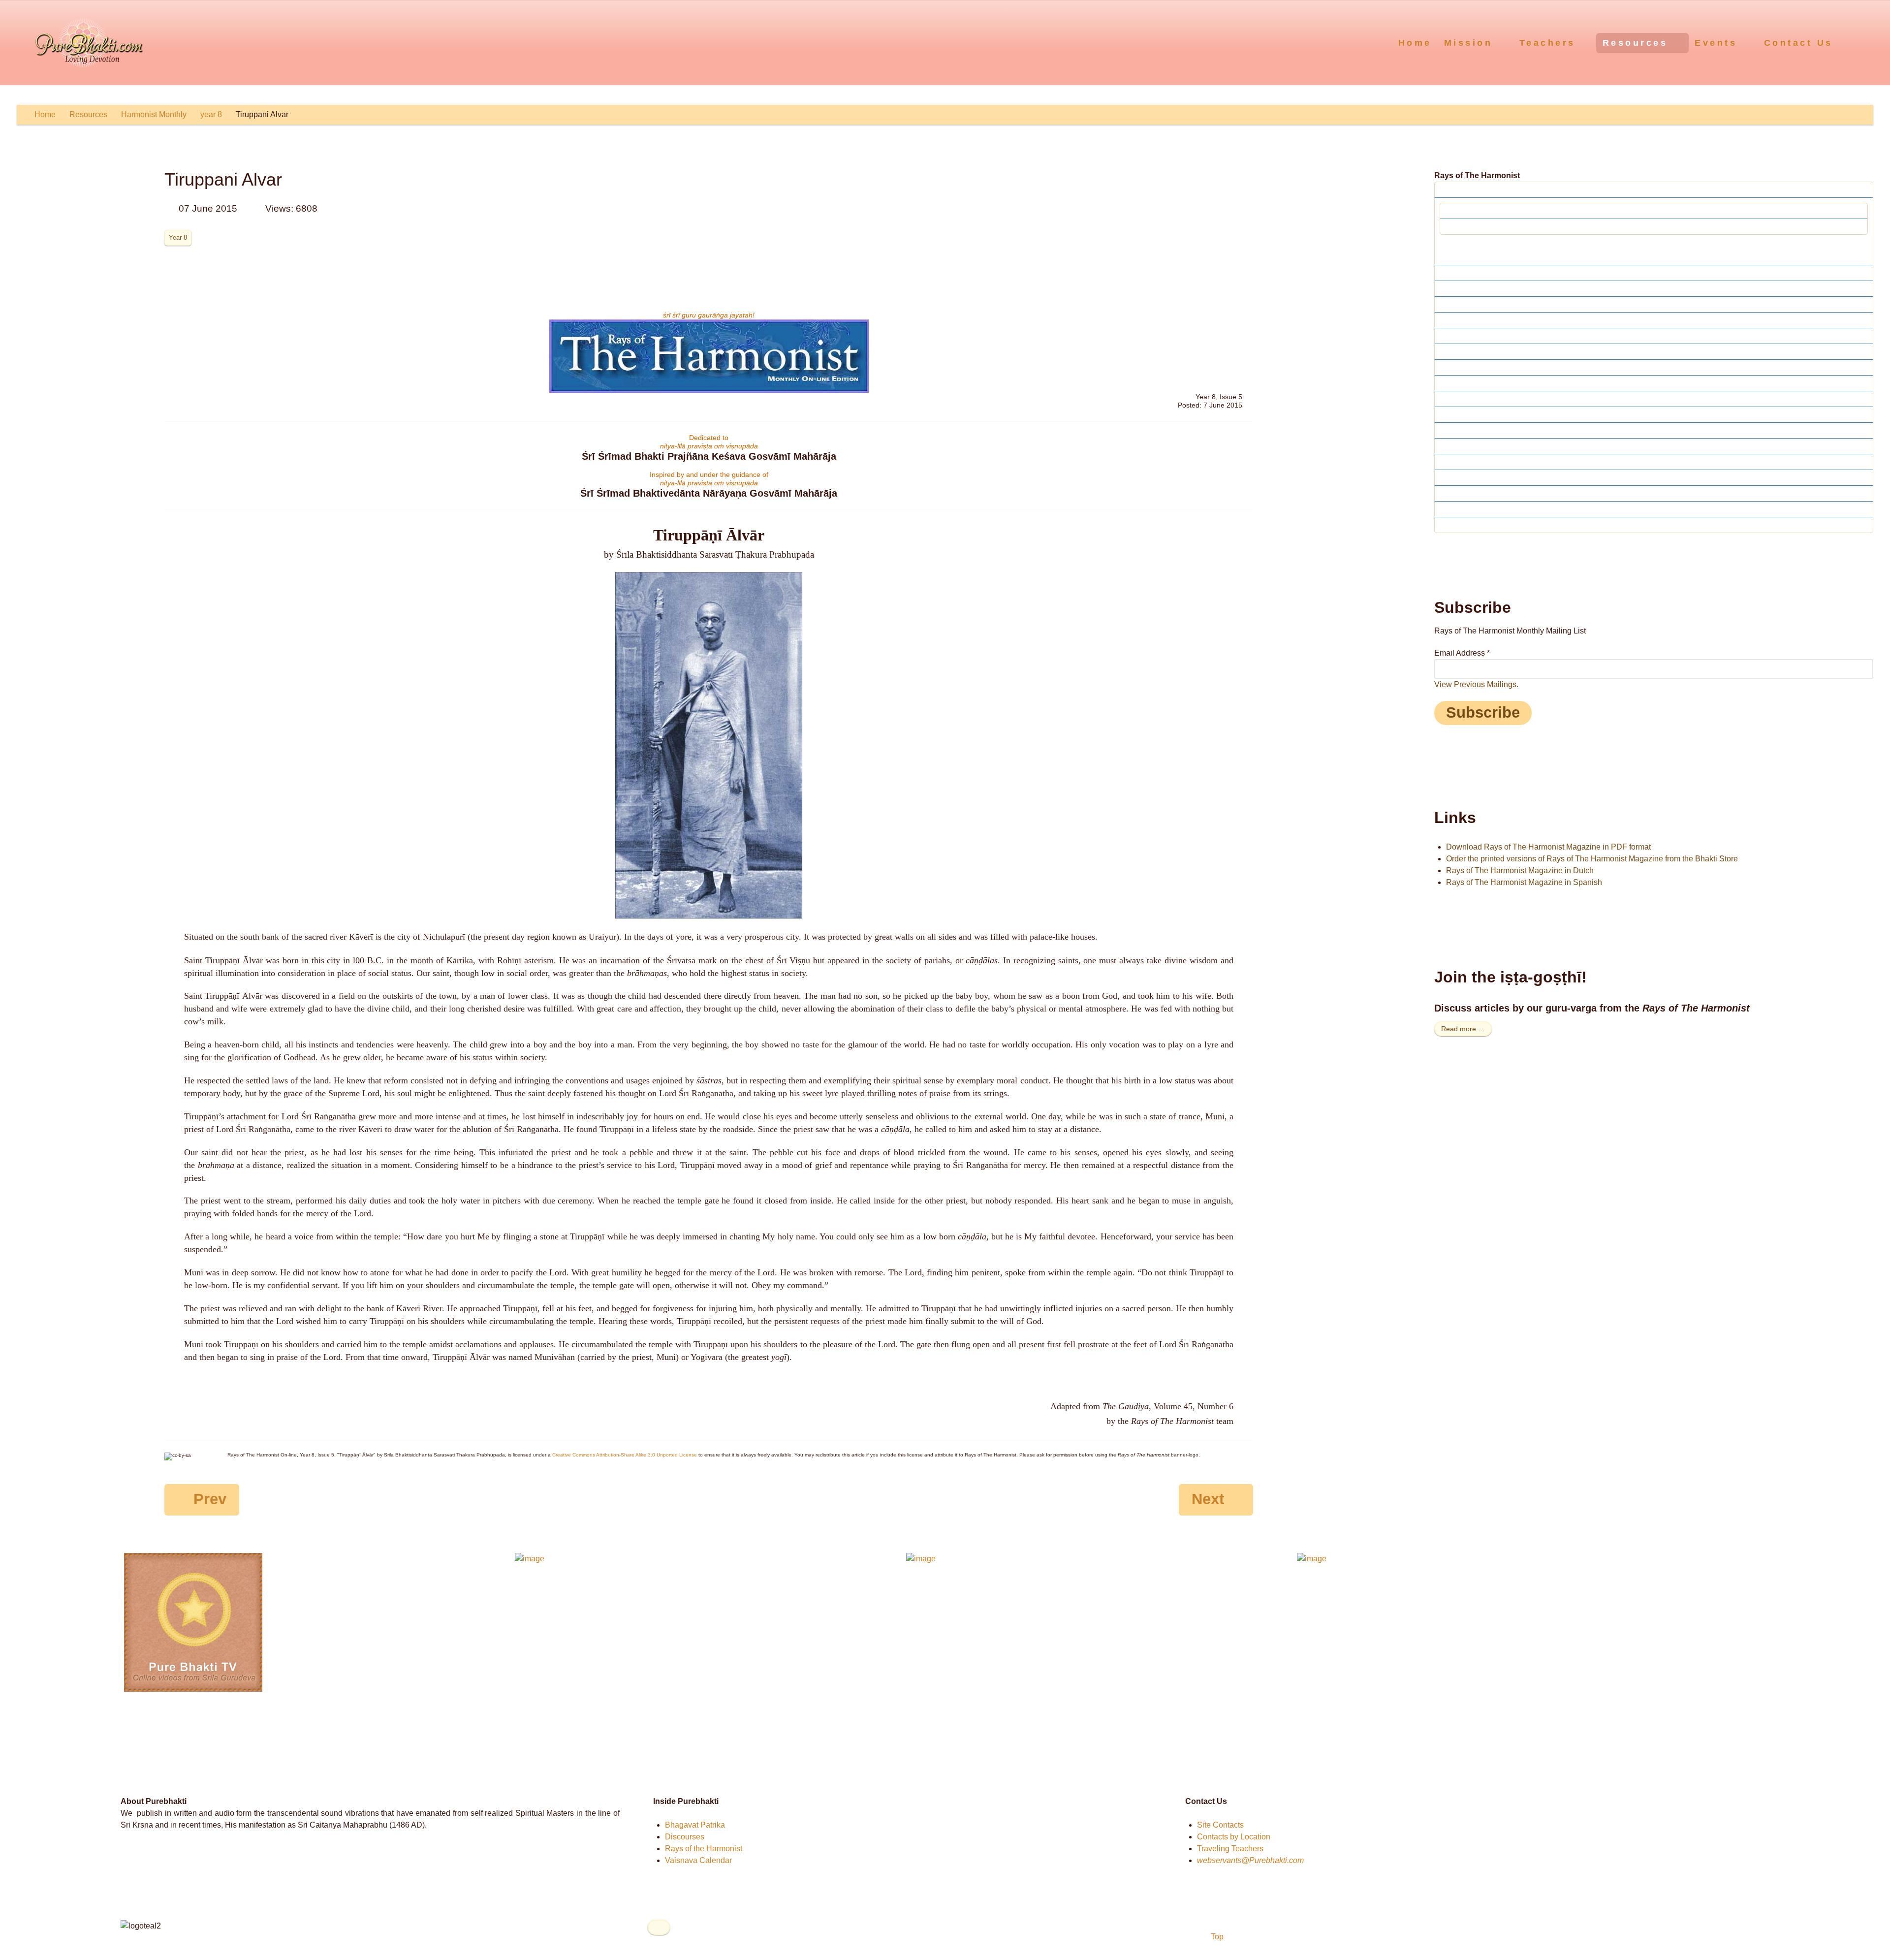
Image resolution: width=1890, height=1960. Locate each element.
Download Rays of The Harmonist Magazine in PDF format (1548, 847)
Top (1216, 1937)
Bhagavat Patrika (695, 1825)
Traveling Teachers (1230, 1849)
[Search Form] (1864, 42)
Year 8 (178, 237)
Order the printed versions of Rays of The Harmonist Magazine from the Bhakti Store (1592, 859)
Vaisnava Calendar (698, 1860)
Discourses (685, 1837)
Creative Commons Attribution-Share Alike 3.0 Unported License (625, 1455)
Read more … (1463, 1029)
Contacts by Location (1234, 1837)
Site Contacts (1220, 1825)
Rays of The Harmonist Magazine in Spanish (1524, 882)
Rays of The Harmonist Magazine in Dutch (1520, 870)
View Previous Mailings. (1476, 684)
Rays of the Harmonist (704, 1849)
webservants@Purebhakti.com (1250, 1860)
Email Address (1462, 653)
